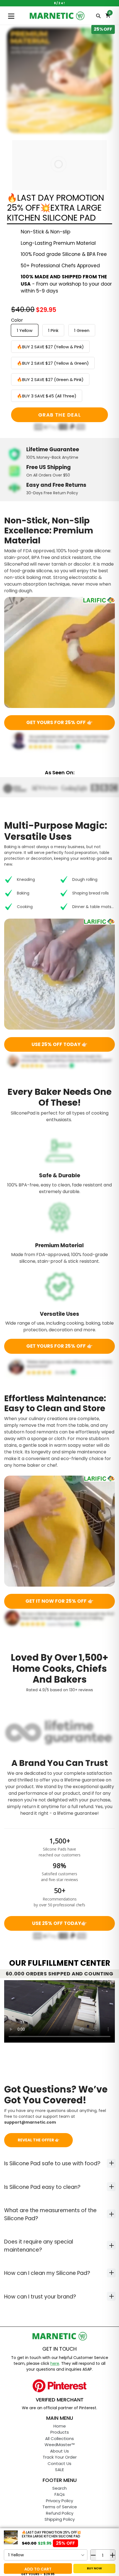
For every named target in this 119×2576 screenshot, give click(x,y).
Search (59, 2488)
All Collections (59, 2438)
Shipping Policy (60, 2519)
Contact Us (59, 2463)
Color (17, 320)
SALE (59, 2470)
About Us (59, 2451)
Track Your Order (60, 2457)
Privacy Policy (59, 2501)
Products (60, 2432)
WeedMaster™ (60, 2445)
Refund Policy (60, 2513)
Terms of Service (60, 2507)
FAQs (60, 2494)
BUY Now (94, 2568)
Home (60, 2426)
